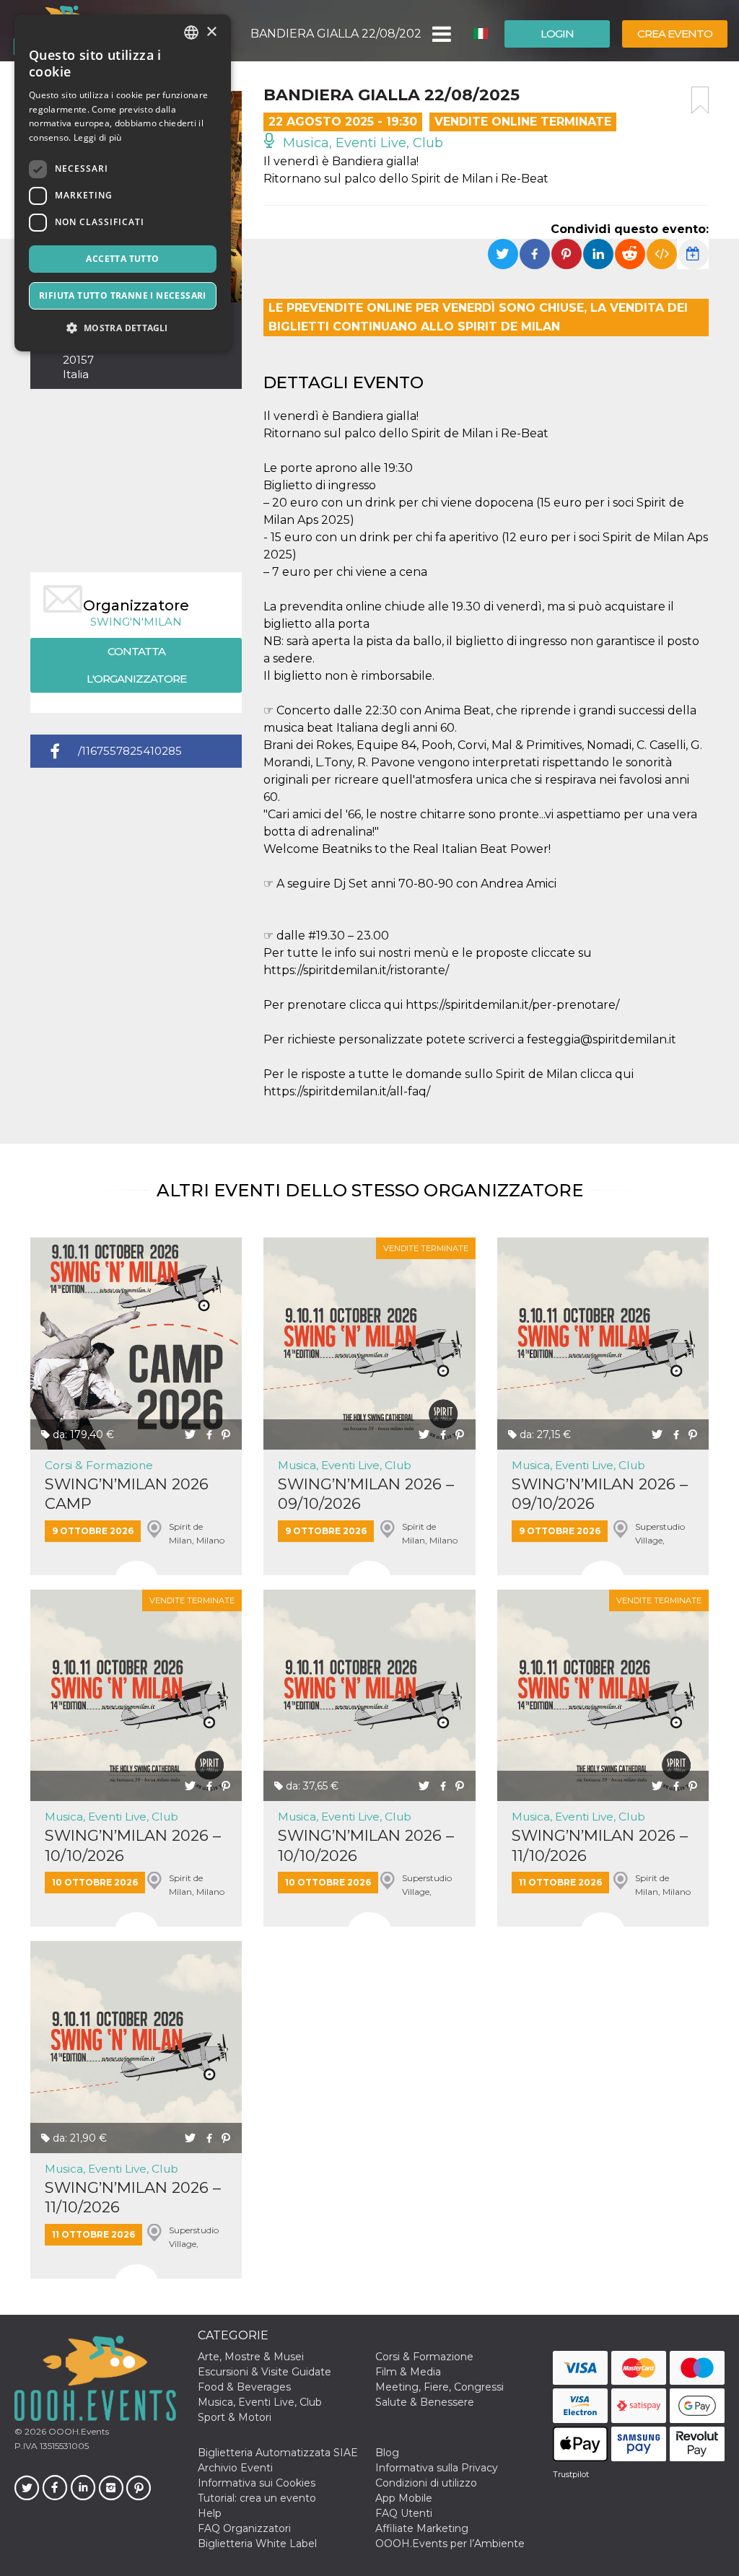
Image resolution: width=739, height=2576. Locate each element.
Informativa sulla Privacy (437, 2468)
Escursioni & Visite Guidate (264, 2372)
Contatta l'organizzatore (136, 665)
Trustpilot (571, 2474)
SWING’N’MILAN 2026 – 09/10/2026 (366, 1494)
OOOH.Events (78, 2431)
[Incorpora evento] (662, 254)
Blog (387, 2453)
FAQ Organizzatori (244, 2528)
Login (557, 34)
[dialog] (123, 183)
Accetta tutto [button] (122, 259)
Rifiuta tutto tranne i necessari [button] (123, 295)
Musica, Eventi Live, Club (361, 143)
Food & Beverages (244, 2387)
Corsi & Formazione (99, 1465)
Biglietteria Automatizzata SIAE (278, 2453)
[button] (441, 34)
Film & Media (408, 2372)
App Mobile (404, 2498)
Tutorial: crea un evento (257, 2498)
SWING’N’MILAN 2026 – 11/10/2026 (600, 1845)
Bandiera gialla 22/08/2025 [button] (336, 34)
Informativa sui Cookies (257, 2483)
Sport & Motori (235, 2417)
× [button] (211, 32)
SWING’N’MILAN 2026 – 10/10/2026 (133, 1845)
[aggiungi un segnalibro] (700, 100)
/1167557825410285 (130, 751)
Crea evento (675, 34)
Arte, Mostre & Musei (251, 2357)
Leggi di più (98, 137)
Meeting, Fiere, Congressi (440, 2387)
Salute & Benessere (425, 2402)
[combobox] (191, 32)
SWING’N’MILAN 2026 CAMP (127, 1494)
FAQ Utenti (404, 2513)
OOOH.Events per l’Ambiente (450, 2544)
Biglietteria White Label (257, 2544)
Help (210, 2513)
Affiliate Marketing (422, 2528)
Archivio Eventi (235, 2468)
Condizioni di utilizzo (426, 2483)
